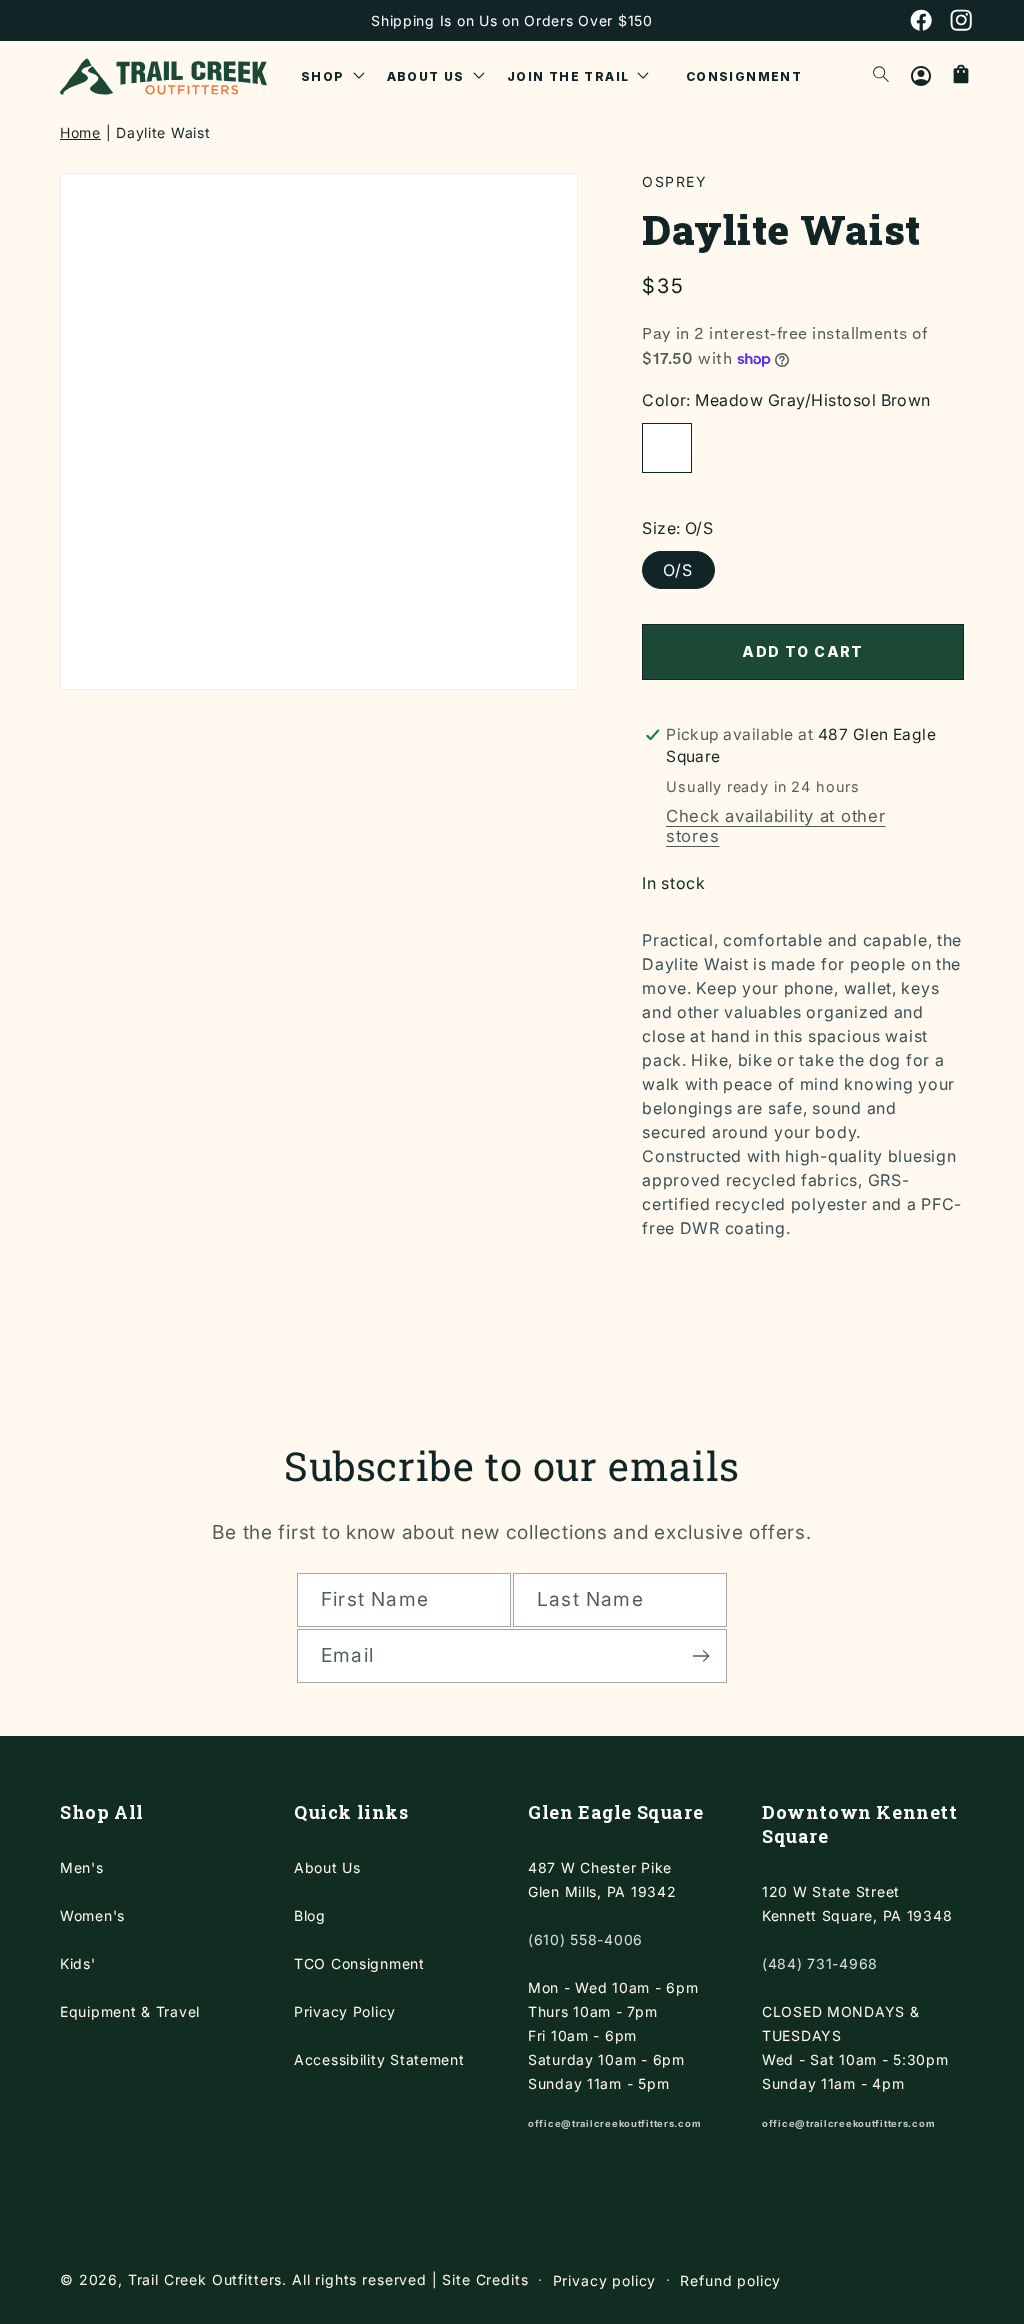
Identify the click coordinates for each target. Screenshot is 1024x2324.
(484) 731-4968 (820, 1963)
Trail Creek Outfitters (205, 2279)
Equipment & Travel (130, 2011)
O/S (678, 570)
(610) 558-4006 (585, 1939)
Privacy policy (605, 2280)
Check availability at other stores (775, 826)
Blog (310, 1915)
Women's (92, 1915)
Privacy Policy (345, 2011)
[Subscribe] (700, 1656)
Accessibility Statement (379, 2059)
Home (80, 132)
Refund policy (730, 2280)
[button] (333, 76)
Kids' (78, 1963)
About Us (327, 1867)
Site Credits (485, 2279)
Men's (82, 1867)
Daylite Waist (163, 132)
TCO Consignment (359, 1963)
